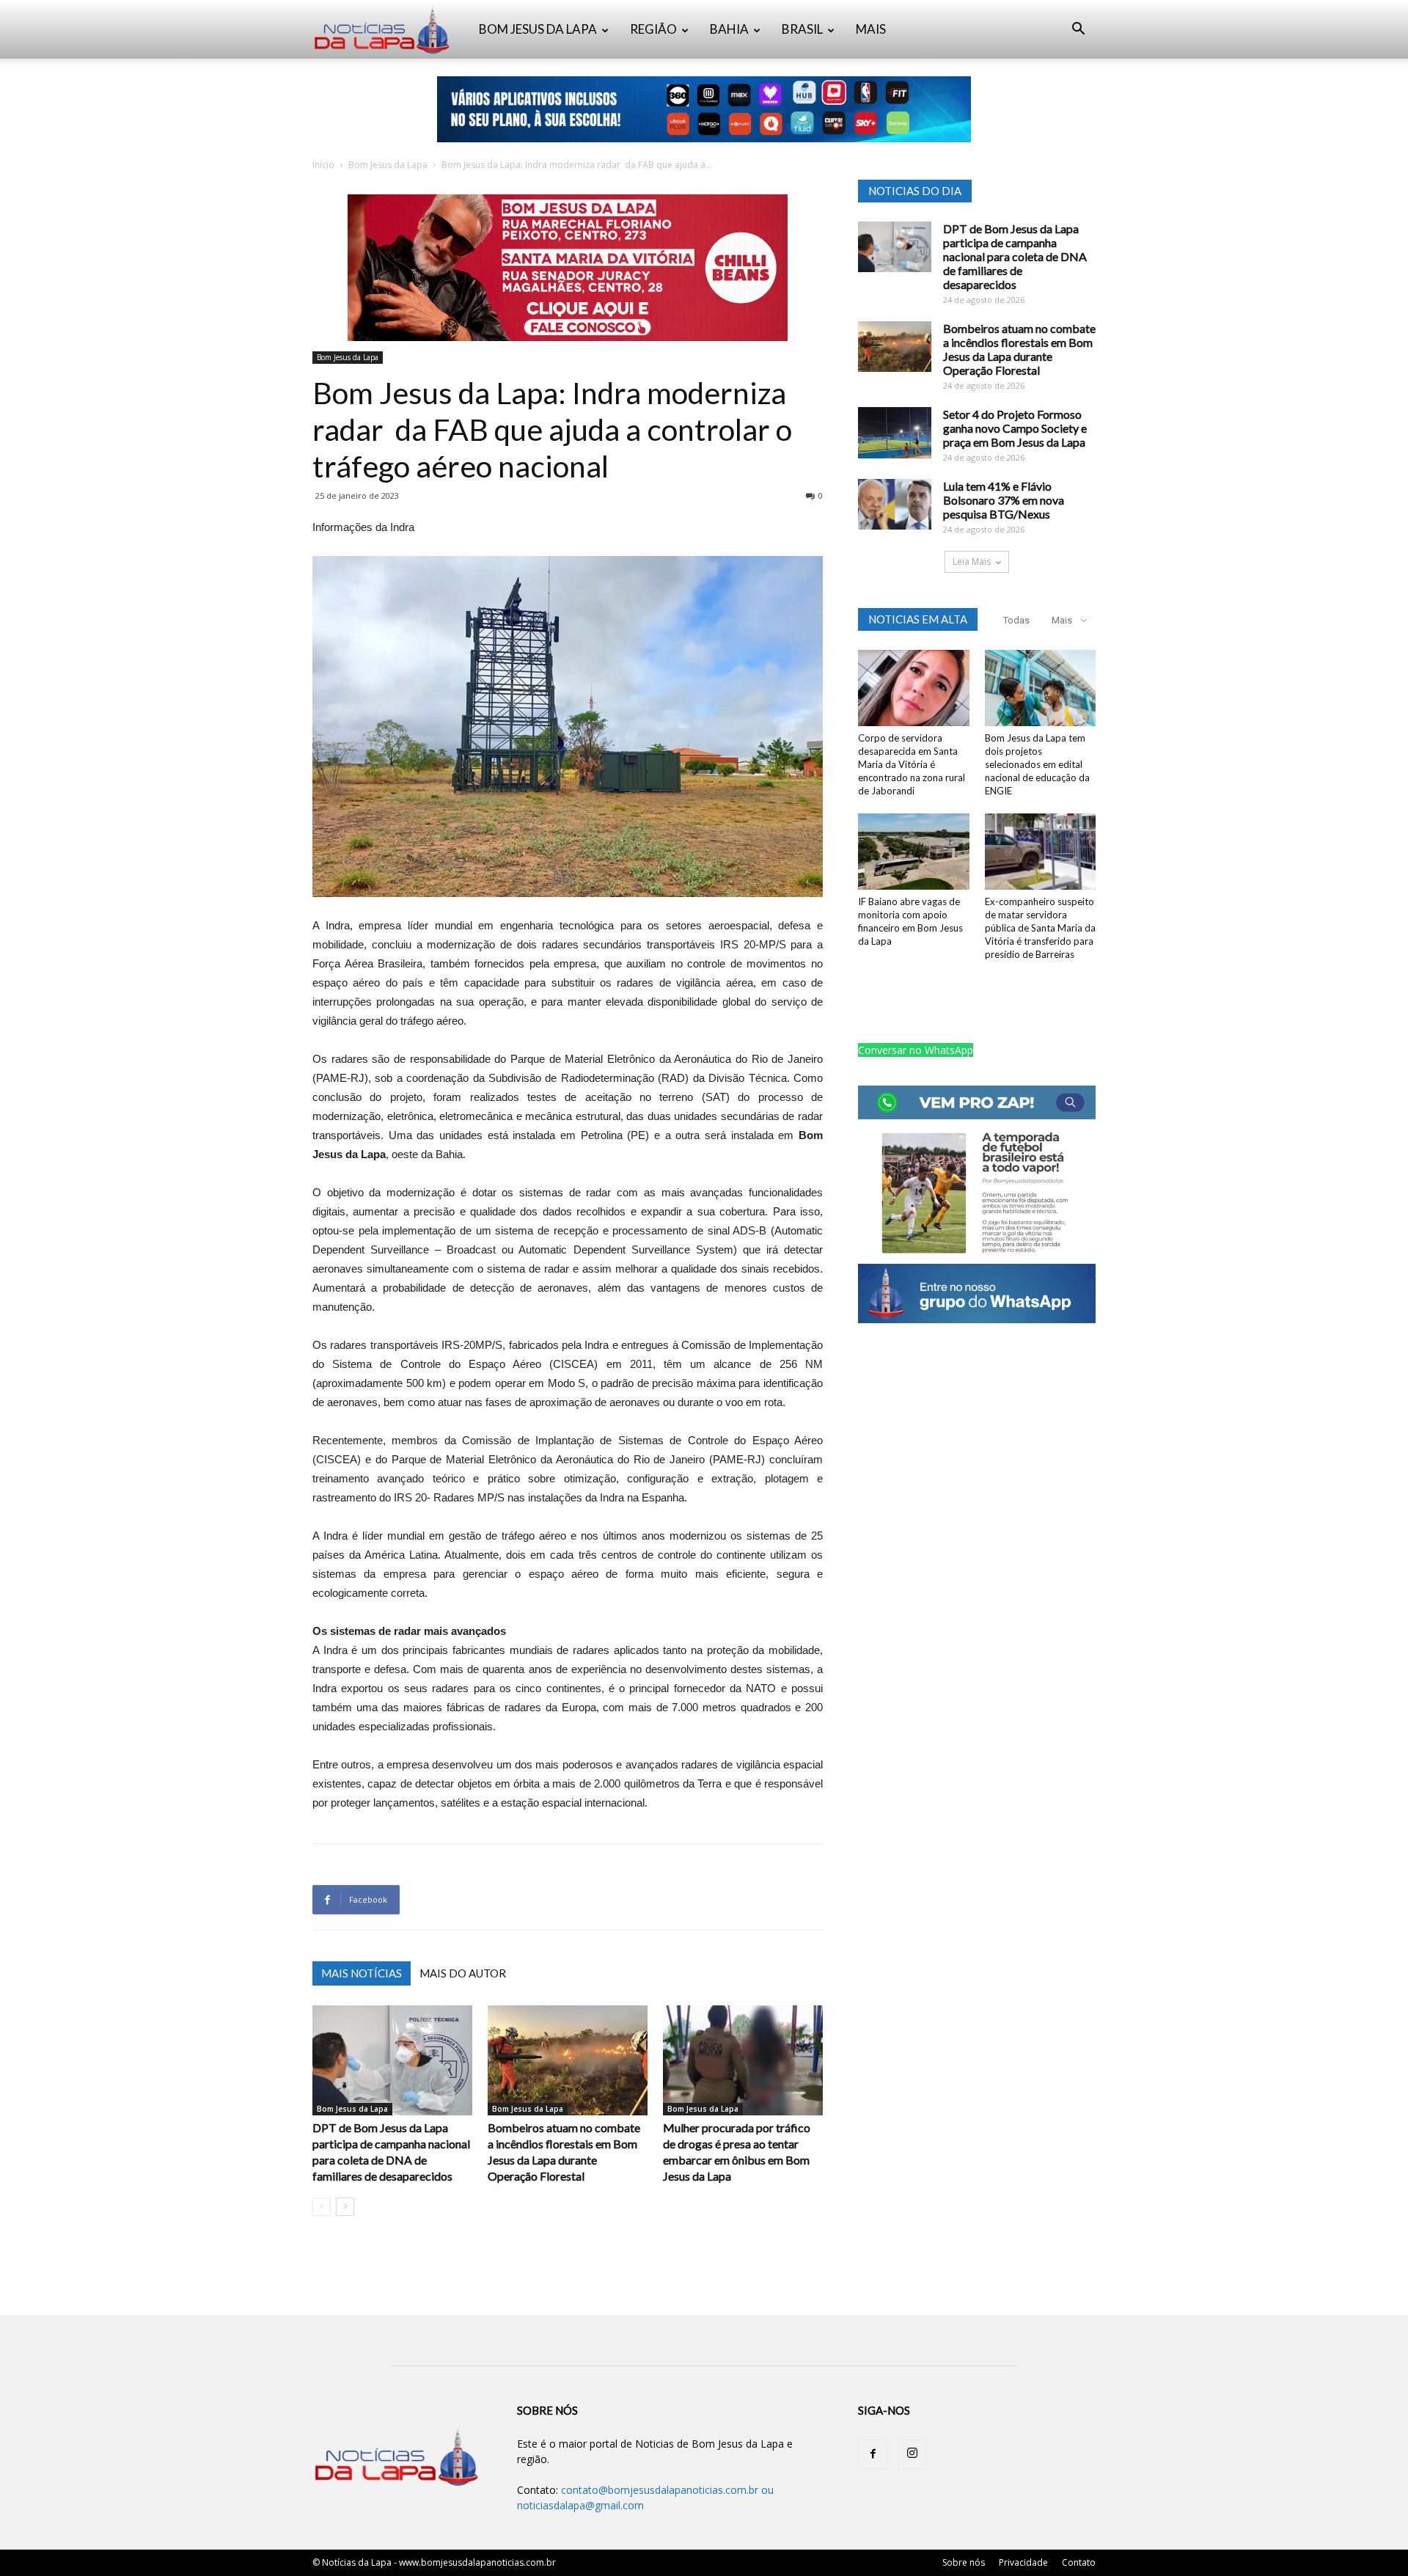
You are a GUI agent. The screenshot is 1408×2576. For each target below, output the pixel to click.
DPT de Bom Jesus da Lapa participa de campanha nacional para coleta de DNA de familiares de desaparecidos (1015, 256)
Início (323, 165)
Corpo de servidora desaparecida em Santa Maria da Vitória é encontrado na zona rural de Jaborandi (912, 764)
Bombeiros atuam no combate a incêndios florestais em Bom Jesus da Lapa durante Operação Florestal (1019, 349)
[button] (1078, 30)
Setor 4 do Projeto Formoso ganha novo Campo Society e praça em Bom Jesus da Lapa (1015, 428)
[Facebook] (873, 2454)
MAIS (871, 29)
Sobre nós (964, 2562)
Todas (1016, 620)
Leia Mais (972, 561)
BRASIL (802, 29)
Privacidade (1023, 2562)
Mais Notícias (362, 1973)
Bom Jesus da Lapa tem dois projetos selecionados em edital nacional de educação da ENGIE (1037, 764)
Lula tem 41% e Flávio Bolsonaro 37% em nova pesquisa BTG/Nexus (1004, 500)
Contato (1079, 2562)
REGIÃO (653, 29)
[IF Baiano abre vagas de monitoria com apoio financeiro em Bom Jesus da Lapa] (914, 852)
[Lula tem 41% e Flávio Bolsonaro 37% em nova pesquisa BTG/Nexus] (895, 504)
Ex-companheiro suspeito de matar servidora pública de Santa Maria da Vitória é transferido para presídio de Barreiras (1040, 928)
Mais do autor (463, 1973)
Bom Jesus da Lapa (388, 165)
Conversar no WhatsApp (916, 1050)
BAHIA (729, 29)
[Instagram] (912, 2454)
